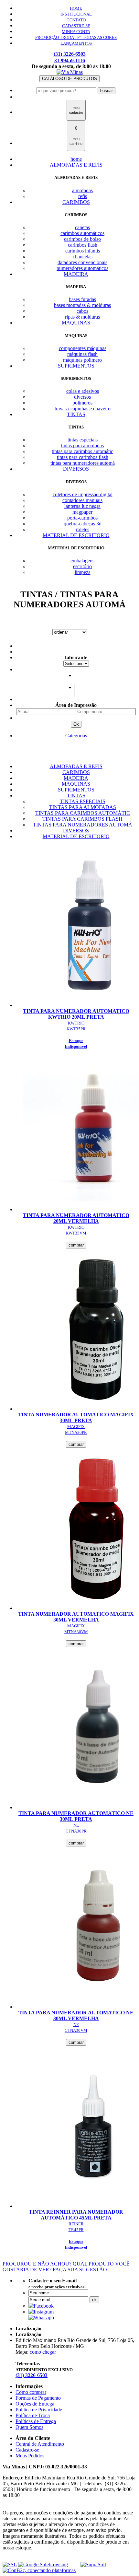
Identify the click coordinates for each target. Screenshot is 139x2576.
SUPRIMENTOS (76, 366)
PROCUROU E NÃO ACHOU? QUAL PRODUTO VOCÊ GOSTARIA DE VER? (66, 2267)
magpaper (82, 512)
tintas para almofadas (82, 445)
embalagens (82, 561)
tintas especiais (83, 440)
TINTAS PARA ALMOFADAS (83, 807)
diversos (82, 397)
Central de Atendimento (40, 2444)
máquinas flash (82, 354)
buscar (107, 91)
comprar (76, 1245)
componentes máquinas (83, 348)
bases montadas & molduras (82, 305)
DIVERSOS (76, 469)
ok (94, 2300)
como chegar (43, 2352)
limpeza (83, 572)
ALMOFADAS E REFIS (76, 165)
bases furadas (82, 299)
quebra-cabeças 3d (83, 524)
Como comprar (31, 2392)
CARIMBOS (76, 202)
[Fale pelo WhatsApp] (41, 2318)
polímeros (82, 403)
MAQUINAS (76, 323)
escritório (82, 566)
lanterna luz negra (82, 506)
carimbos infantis (83, 251)
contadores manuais (82, 500)
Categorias (76, 736)
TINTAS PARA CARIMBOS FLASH (82, 819)
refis (83, 196)
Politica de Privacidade (39, 2410)
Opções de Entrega (35, 2404)
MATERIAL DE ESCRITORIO (76, 535)
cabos (82, 311)
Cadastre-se (27, 2450)
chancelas (83, 257)
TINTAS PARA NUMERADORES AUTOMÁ (83, 825)
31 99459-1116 (70, 60)
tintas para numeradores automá (83, 463)
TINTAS (76, 414)
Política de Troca (33, 2415)
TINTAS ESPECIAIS (83, 801)
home (76, 159)
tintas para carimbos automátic (82, 451)
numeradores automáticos (82, 268)
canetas (82, 227)
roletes (83, 529)
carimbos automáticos (82, 233)
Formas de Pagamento (38, 2398)
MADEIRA (76, 274)
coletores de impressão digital (83, 494)
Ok (76, 724)
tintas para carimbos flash (83, 457)
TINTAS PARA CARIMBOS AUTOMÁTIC (83, 813)
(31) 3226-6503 (70, 54)
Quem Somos (29, 2427)
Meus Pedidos (30, 2456)
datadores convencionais (82, 262)
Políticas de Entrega (36, 2421)
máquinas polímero (82, 360)
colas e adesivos (83, 391)
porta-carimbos (82, 518)
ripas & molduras (82, 317)
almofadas (82, 190)
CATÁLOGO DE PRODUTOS (69, 79)
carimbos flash (83, 245)
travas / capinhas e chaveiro (83, 409)
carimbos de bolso (82, 239)
